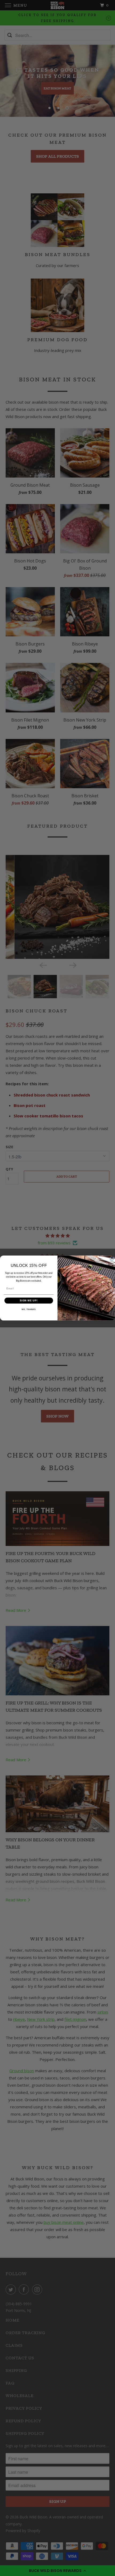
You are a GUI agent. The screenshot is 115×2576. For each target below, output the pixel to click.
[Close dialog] (112, 1259)
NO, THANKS (29, 1309)
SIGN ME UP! (29, 1300)
